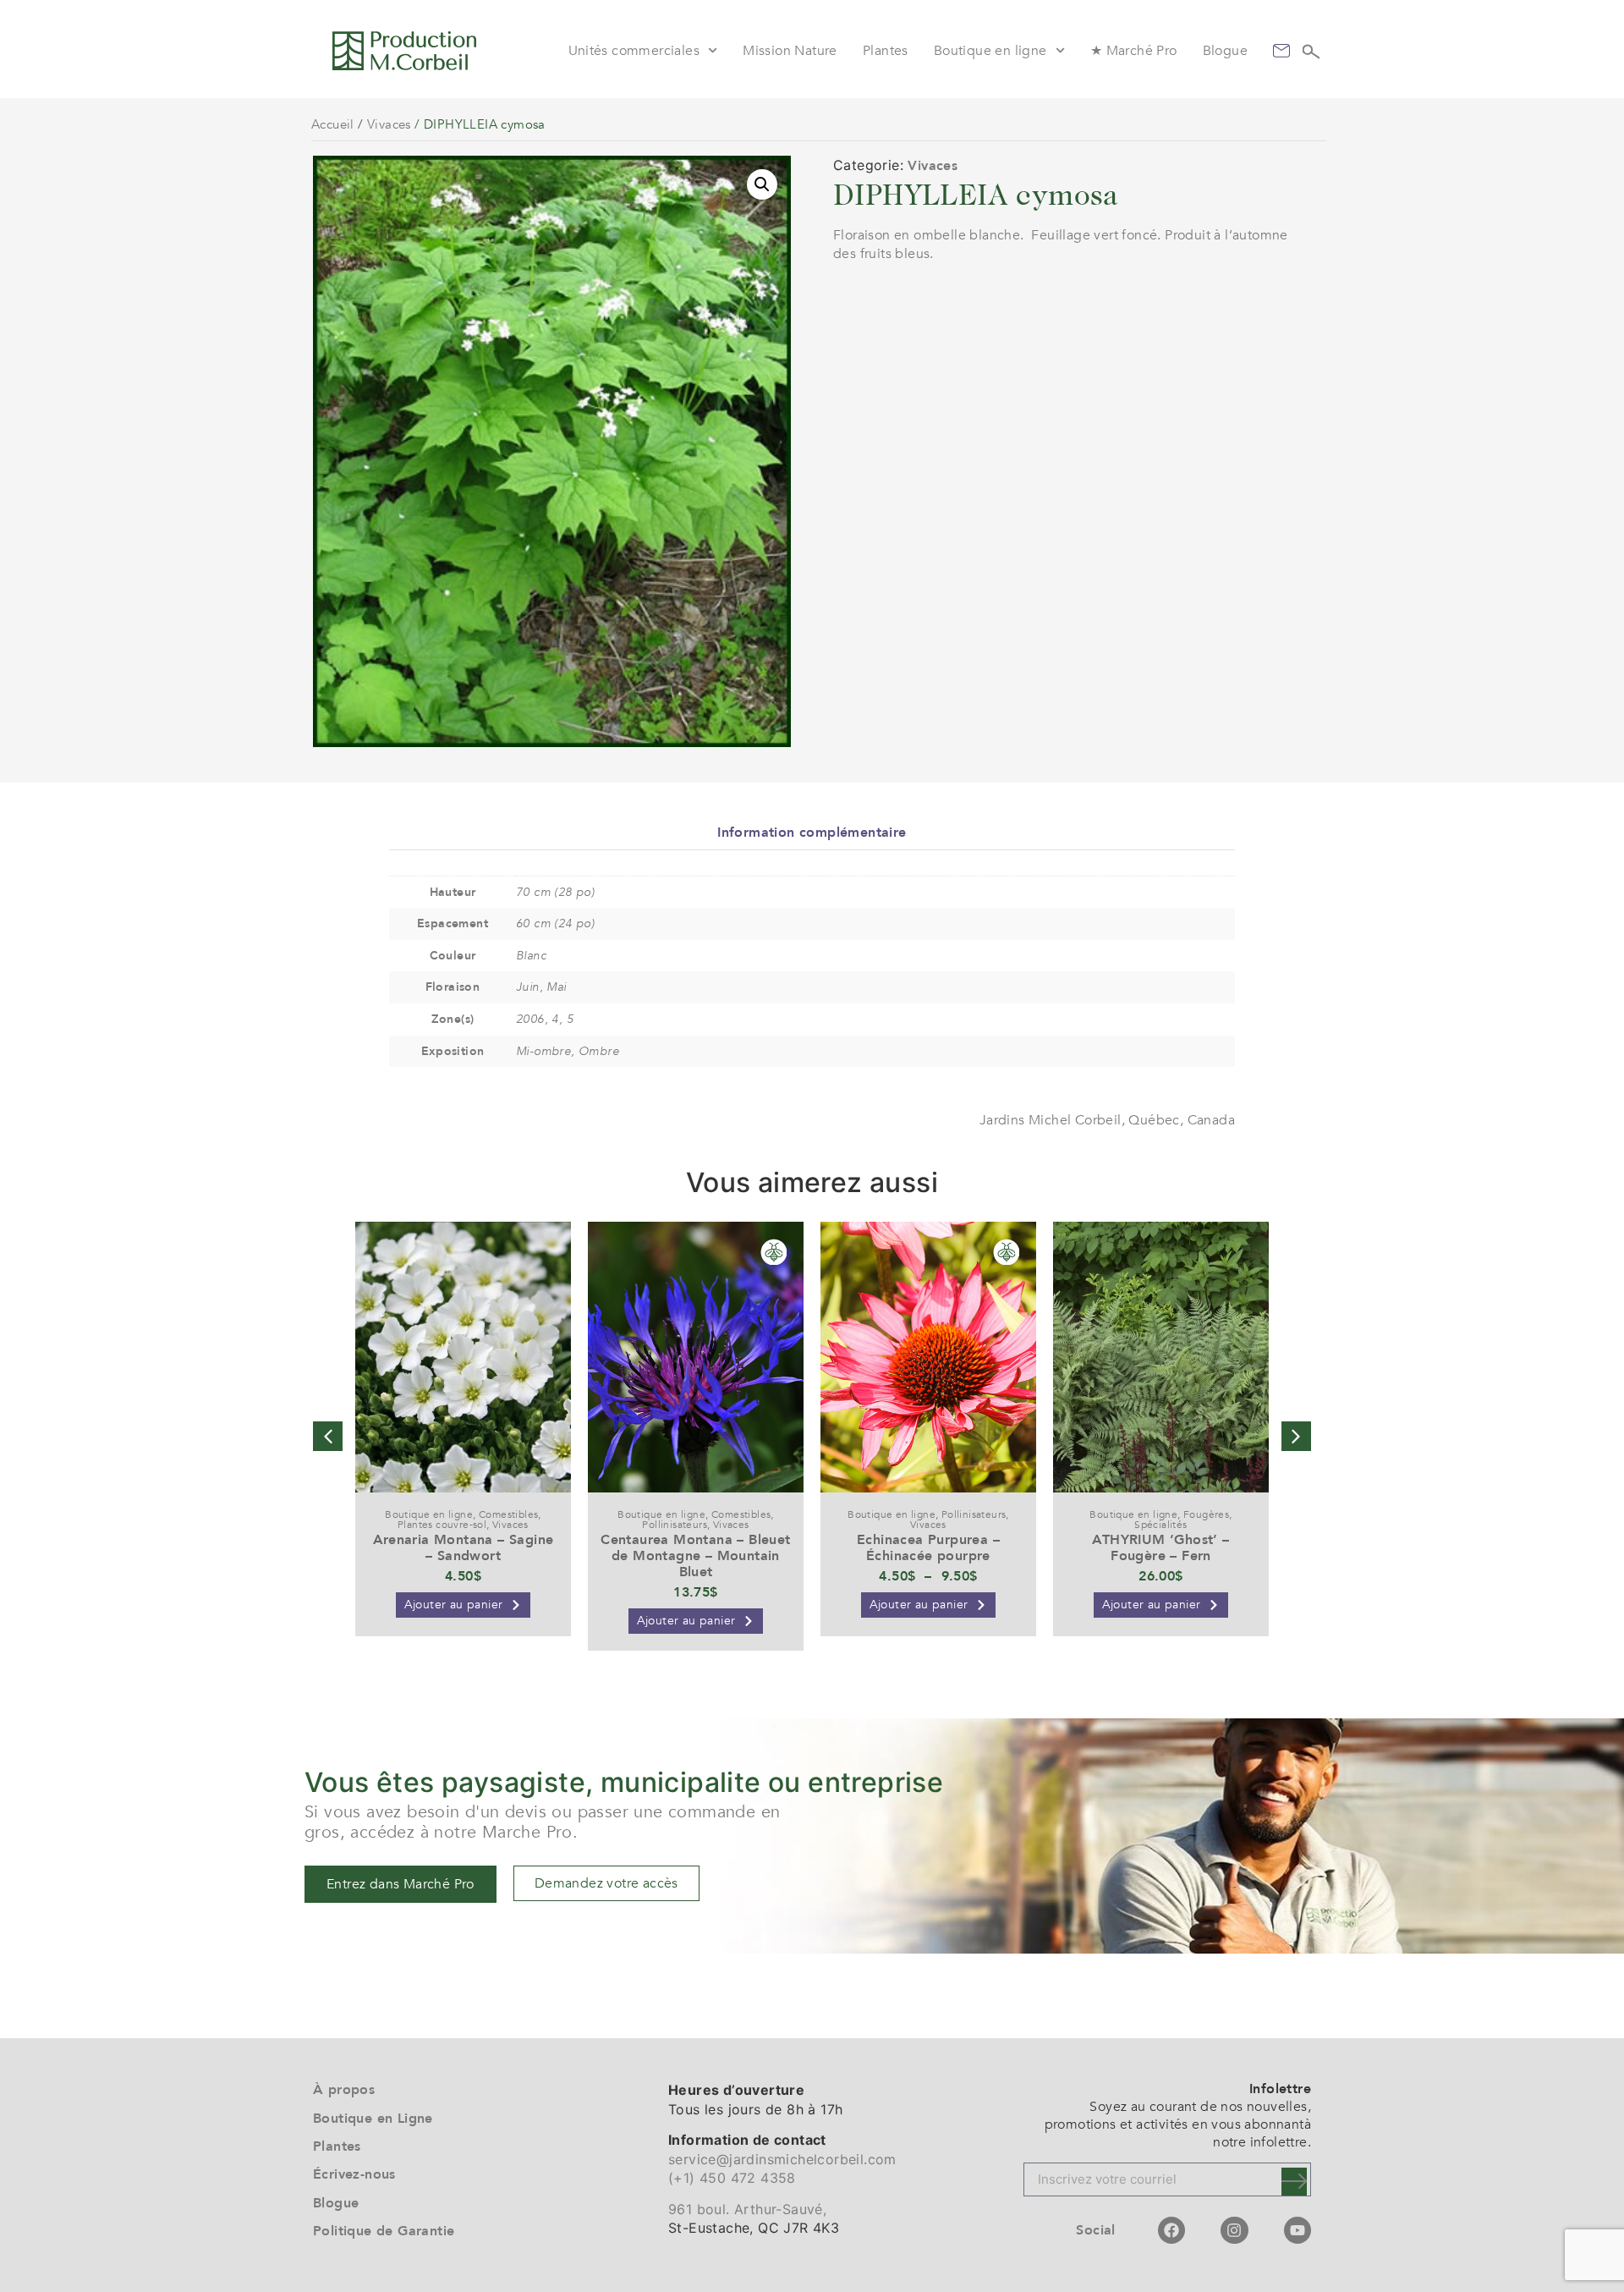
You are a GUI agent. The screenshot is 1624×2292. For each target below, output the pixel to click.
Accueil (333, 124)
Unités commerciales (634, 51)
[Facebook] (1171, 2230)
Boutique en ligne (990, 51)
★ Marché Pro (1134, 51)
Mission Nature (790, 51)
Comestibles (508, 1514)
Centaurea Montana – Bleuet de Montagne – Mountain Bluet (695, 1556)
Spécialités (1160, 1525)
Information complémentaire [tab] (812, 833)
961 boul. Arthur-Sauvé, (747, 2209)
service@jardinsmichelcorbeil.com (782, 2159)
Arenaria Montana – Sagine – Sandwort (464, 1548)
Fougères (1206, 1514)
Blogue (1225, 51)
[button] (762, 184)
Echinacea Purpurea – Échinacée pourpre (928, 1548)
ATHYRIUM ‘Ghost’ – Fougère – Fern (1160, 1548)
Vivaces (389, 124)
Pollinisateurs (675, 1525)
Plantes (886, 51)
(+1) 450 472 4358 (732, 2178)
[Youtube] (1298, 2230)
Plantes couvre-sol (442, 1525)
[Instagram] (1234, 2230)
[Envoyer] (1294, 2182)
